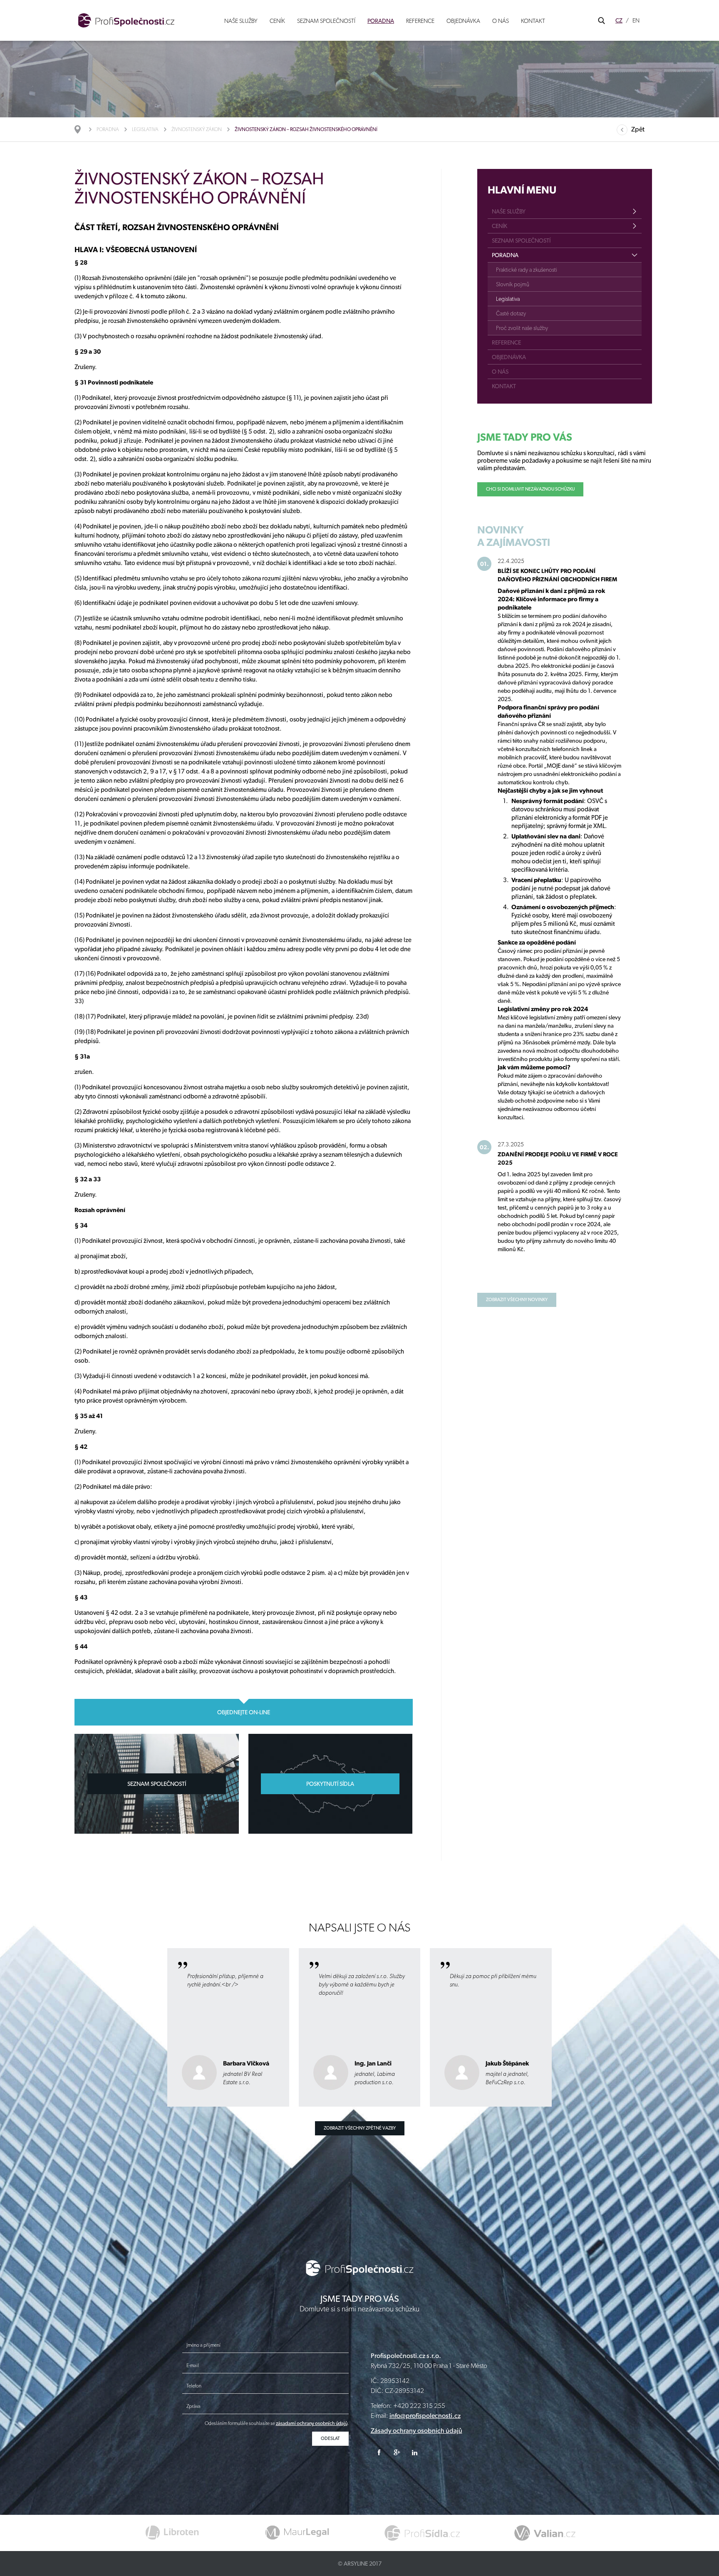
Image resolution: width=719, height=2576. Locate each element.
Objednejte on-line (244, 1712)
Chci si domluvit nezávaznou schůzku (530, 489)
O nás (501, 21)
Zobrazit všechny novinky (517, 1300)
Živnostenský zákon (197, 129)
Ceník (277, 21)
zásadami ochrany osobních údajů (312, 2423)
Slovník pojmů (513, 284)
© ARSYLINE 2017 (360, 2564)
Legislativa (145, 129)
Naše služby (241, 21)
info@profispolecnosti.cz (425, 2416)
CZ (619, 20)
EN (636, 20)
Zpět (638, 129)
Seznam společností (326, 21)
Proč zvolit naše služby (522, 328)
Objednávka (463, 21)
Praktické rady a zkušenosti (527, 270)
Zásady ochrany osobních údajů (417, 2431)
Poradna (381, 21)
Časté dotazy (511, 313)
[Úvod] (82, 129)
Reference (420, 21)
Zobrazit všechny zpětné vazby (360, 2128)
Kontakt (533, 21)
